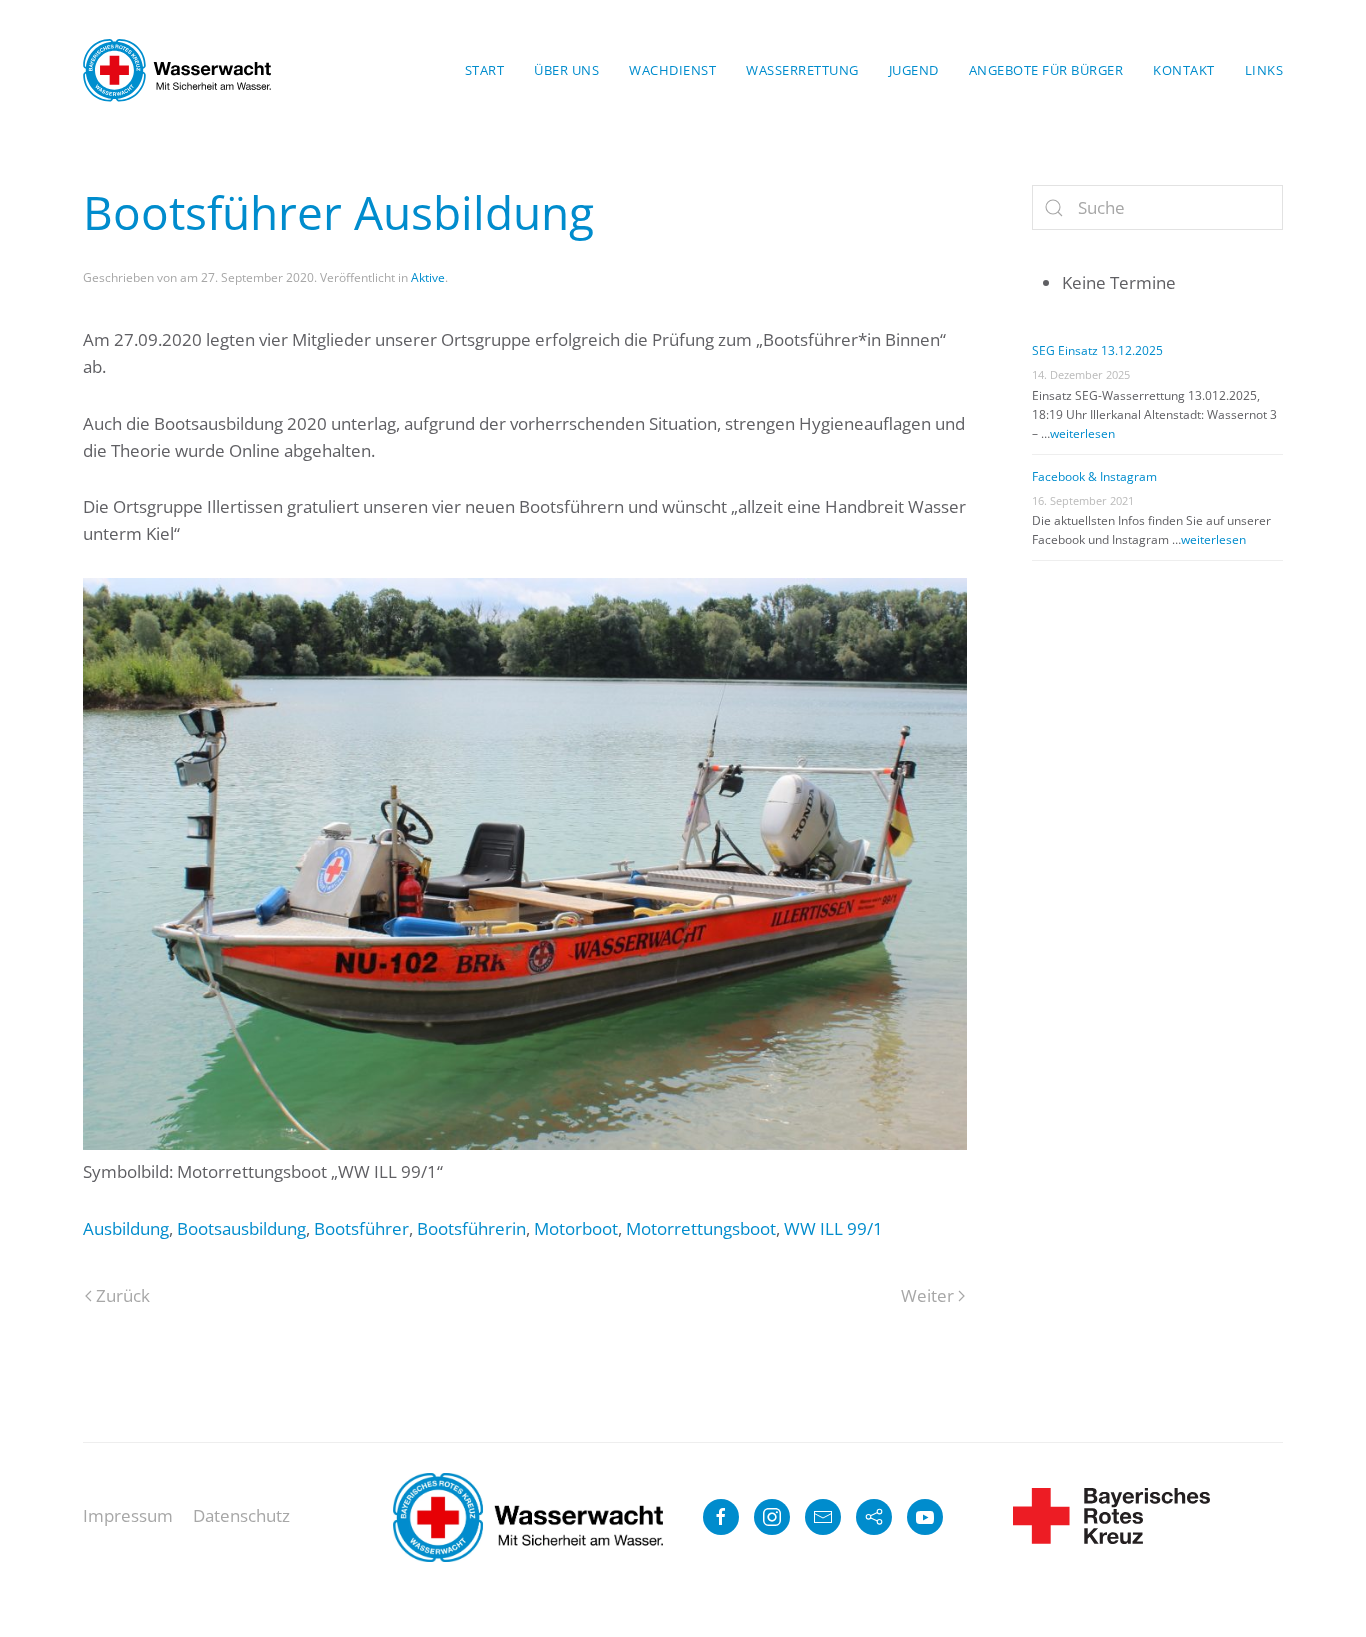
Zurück (123, 1295)
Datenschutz (241, 1515)
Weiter (927, 1295)
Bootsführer (361, 1228)
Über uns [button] (566, 70)
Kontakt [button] (1184, 70)
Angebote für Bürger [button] (1046, 70)
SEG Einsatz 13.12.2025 (1097, 350)
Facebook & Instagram (1094, 476)
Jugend (914, 70)
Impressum (128, 1515)
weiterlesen (1082, 433)
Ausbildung (126, 1228)
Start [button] (485, 70)
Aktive (428, 277)
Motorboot (576, 1228)
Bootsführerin (471, 1228)
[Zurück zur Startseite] (177, 70)
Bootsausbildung (241, 1228)
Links (1264, 70)
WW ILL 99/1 (833, 1228)
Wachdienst (672, 70)
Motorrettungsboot (701, 1228)
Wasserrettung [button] (802, 70)
